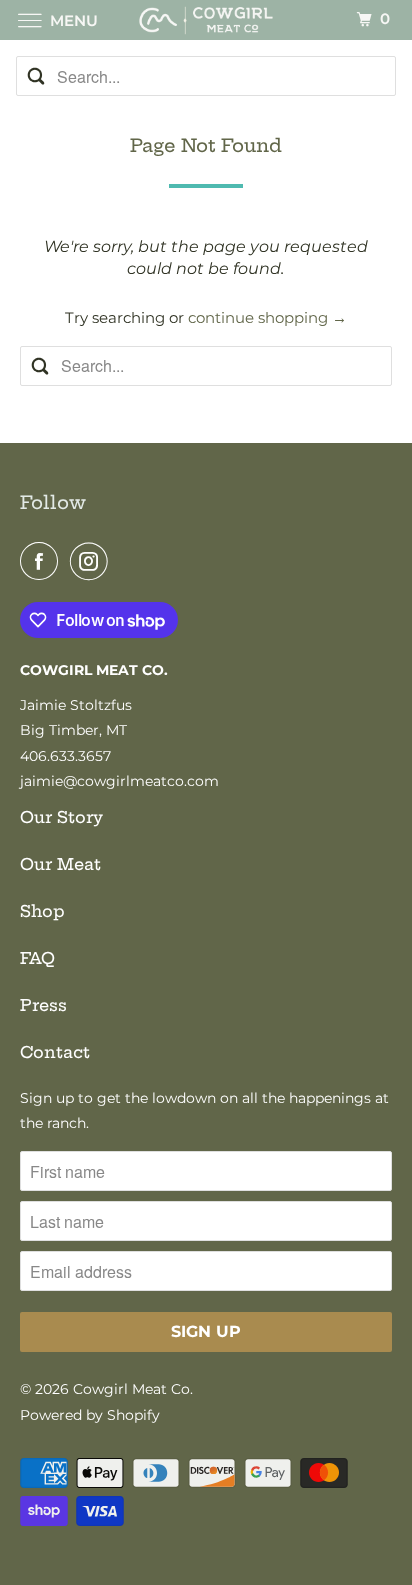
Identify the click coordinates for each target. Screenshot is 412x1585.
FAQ (37, 958)
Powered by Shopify (90, 1415)
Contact (55, 1052)
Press (43, 1005)
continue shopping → (267, 317)
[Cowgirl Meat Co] (206, 19)
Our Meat (60, 864)
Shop (42, 911)
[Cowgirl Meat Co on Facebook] (43, 561)
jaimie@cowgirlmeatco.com (119, 781)
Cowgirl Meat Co (131, 1389)
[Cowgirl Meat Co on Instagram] (93, 561)
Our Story (61, 817)
